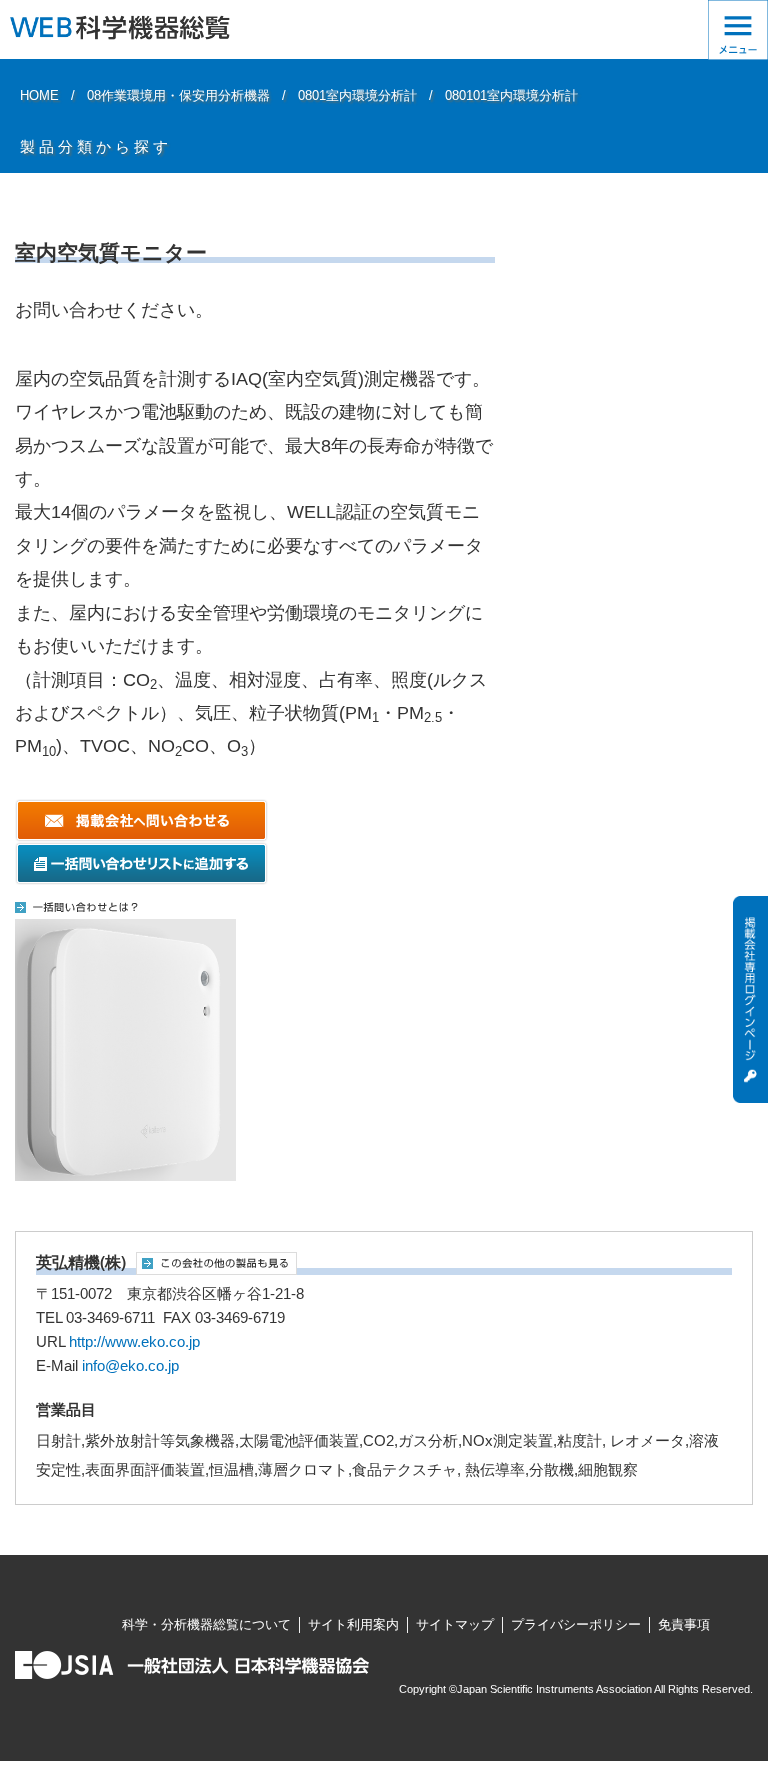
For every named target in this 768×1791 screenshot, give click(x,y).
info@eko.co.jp (130, 1366)
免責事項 (684, 1624)
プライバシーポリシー (576, 1624)
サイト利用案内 (353, 1624)
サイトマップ (455, 1624)
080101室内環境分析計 (511, 95)
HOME (39, 95)
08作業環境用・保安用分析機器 (178, 95)
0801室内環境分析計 (357, 95)
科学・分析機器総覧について (206, 1624)
